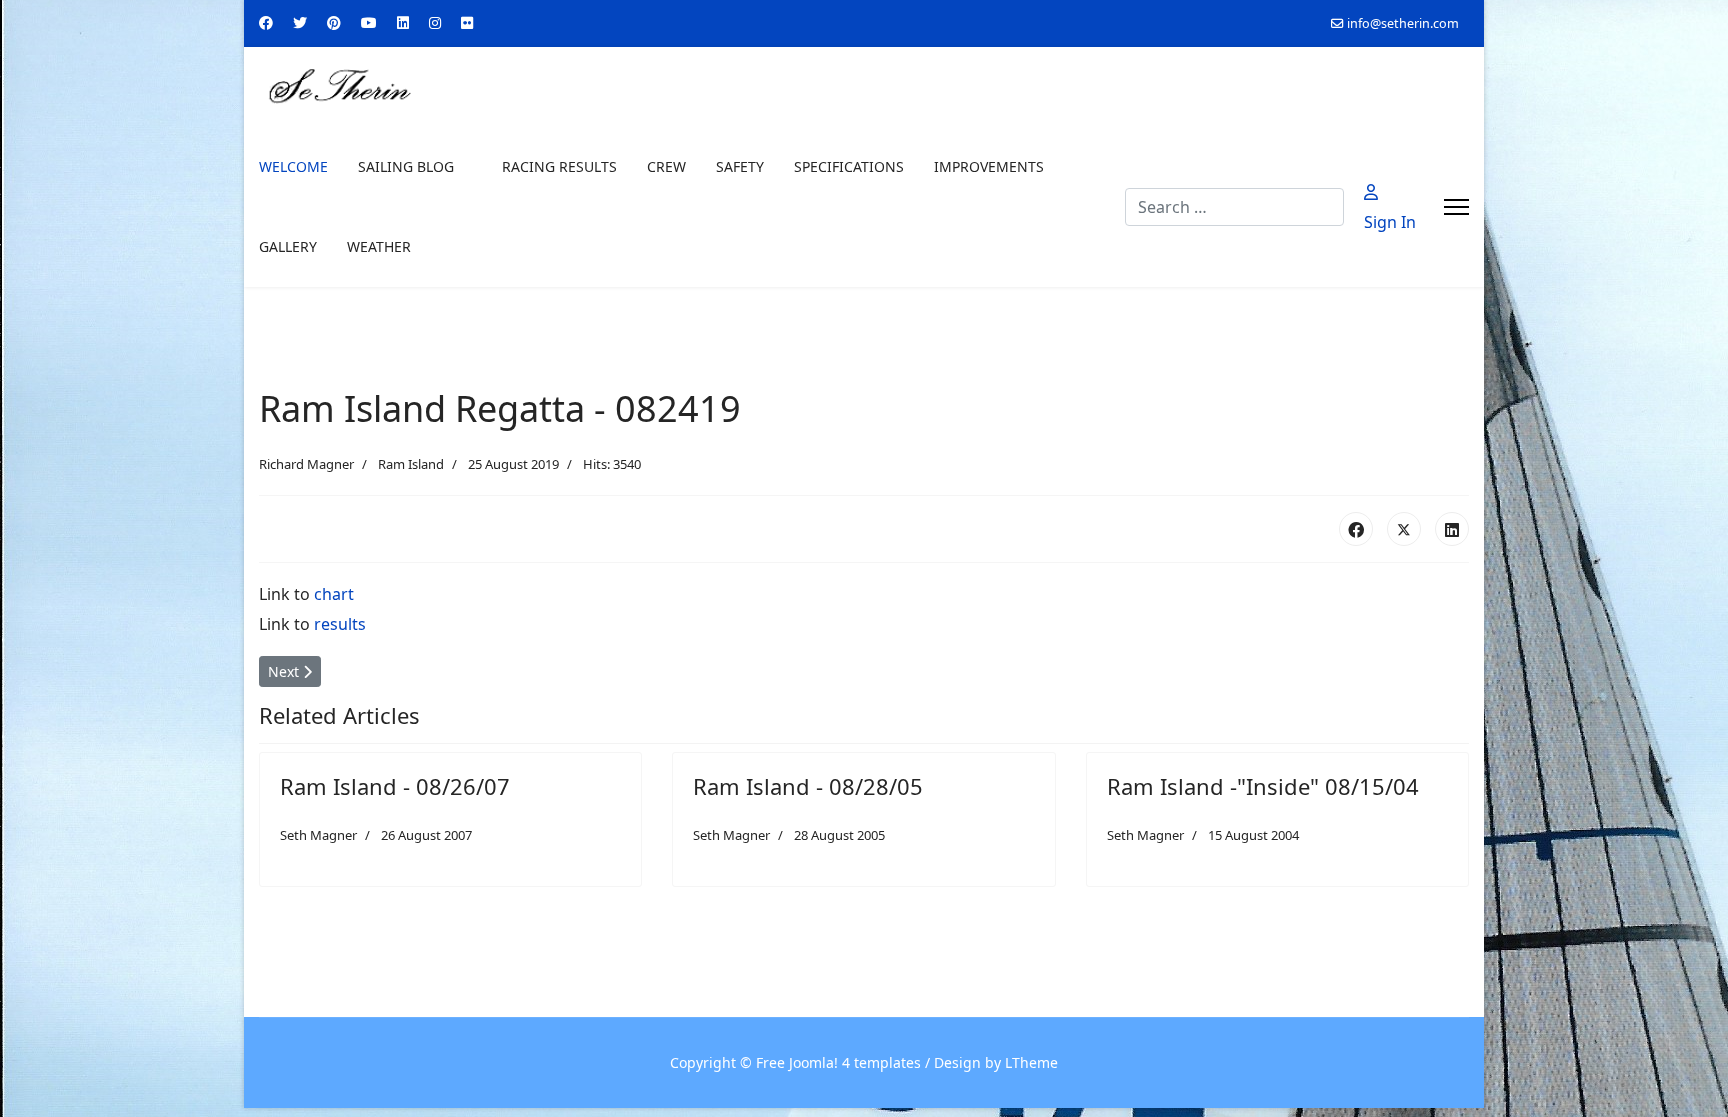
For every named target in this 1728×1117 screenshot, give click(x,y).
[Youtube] (369, 22)
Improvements (989, 166)
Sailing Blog (406, 166)
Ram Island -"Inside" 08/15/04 (1263, 786)
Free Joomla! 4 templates (838, 1062)
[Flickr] (467, 22)
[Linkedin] (403, 22)
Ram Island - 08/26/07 (395, 786)
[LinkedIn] (1452, 529)
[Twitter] (300, 22)
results (340, 624)
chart (334, 594)
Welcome (293, 166)
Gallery (288, 246)
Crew (666, 166)
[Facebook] (266, 22)
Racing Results (559, 166)
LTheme (1031, 1062)
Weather (379, 246)
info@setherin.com (1403, 23)
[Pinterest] (334, 22)
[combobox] (1234, 207)
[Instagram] (435, 22)
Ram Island (411, 464)
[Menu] (1456, 207)
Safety (740, 166)
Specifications (849, 166)
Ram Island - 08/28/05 (808, 786)
